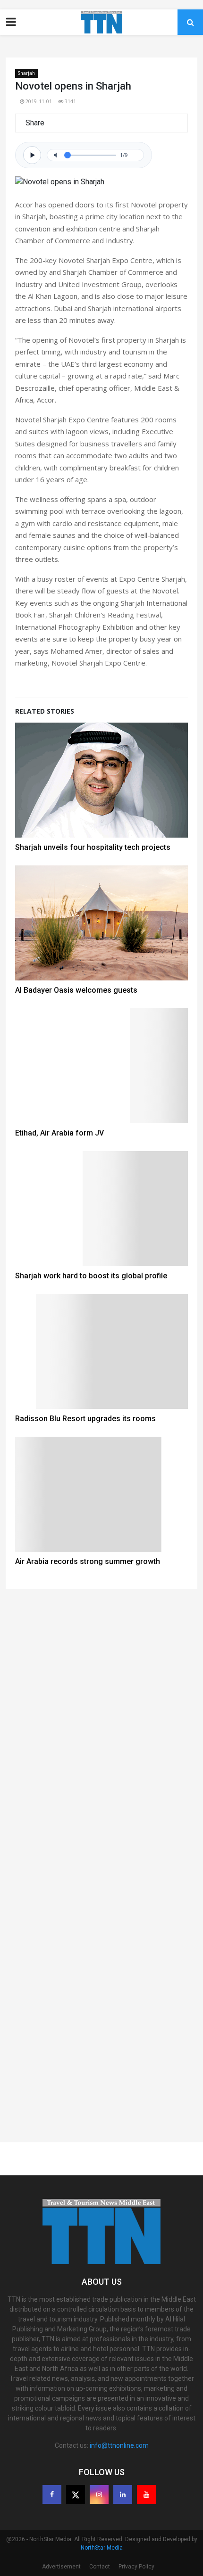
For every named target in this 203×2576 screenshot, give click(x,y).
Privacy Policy (136, 2567)
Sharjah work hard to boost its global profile (91, 1276)
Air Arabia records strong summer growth (88, 1561)
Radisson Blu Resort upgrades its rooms (85, 1419)
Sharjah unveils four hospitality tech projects (93, 847)
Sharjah (26, 73)
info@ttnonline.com (119, 2445)
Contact (100, 2567)
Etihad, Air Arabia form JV (59, 1133)
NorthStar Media (102, 2548)
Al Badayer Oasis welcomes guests (76, 990)
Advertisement (61, 2567)
